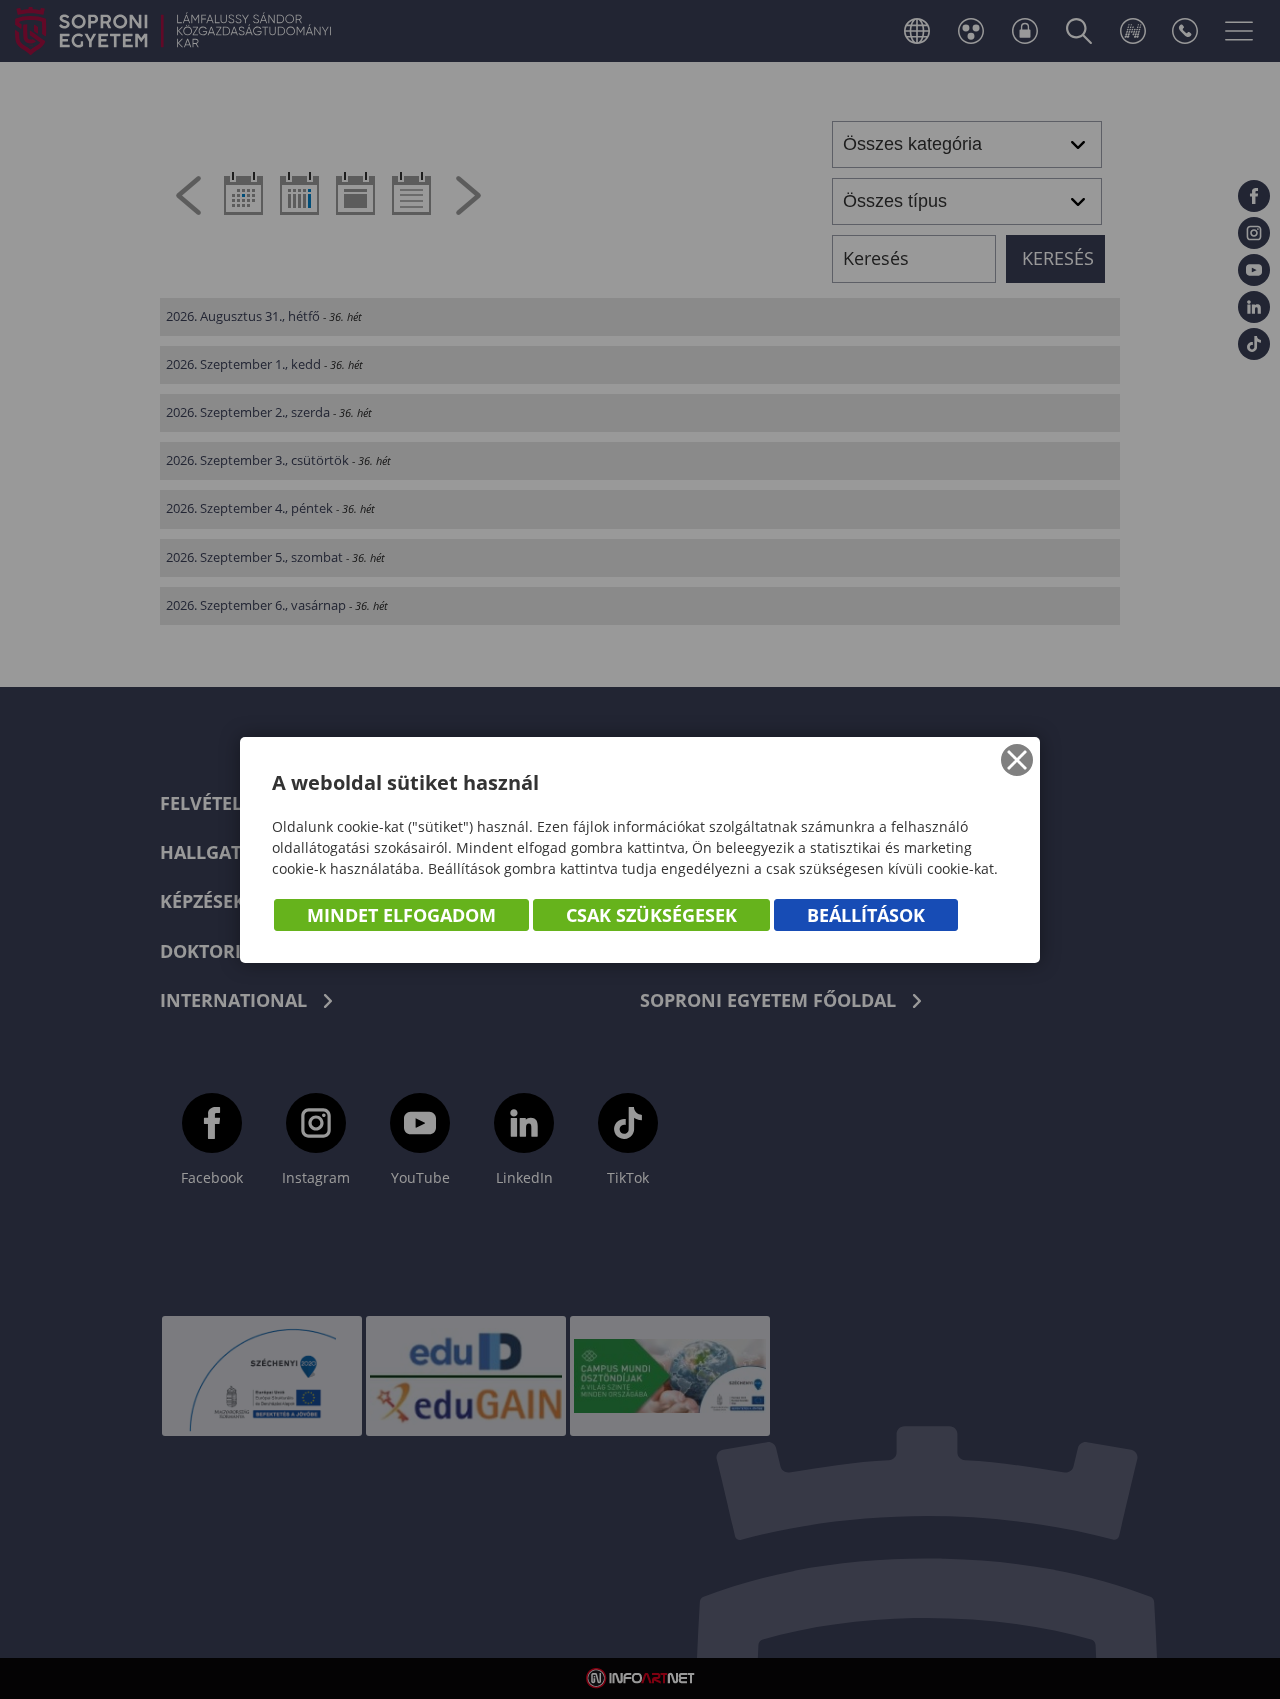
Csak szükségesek (651, 915)
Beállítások (866, 915)
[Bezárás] (1017, 760)
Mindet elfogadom (401, 915)
